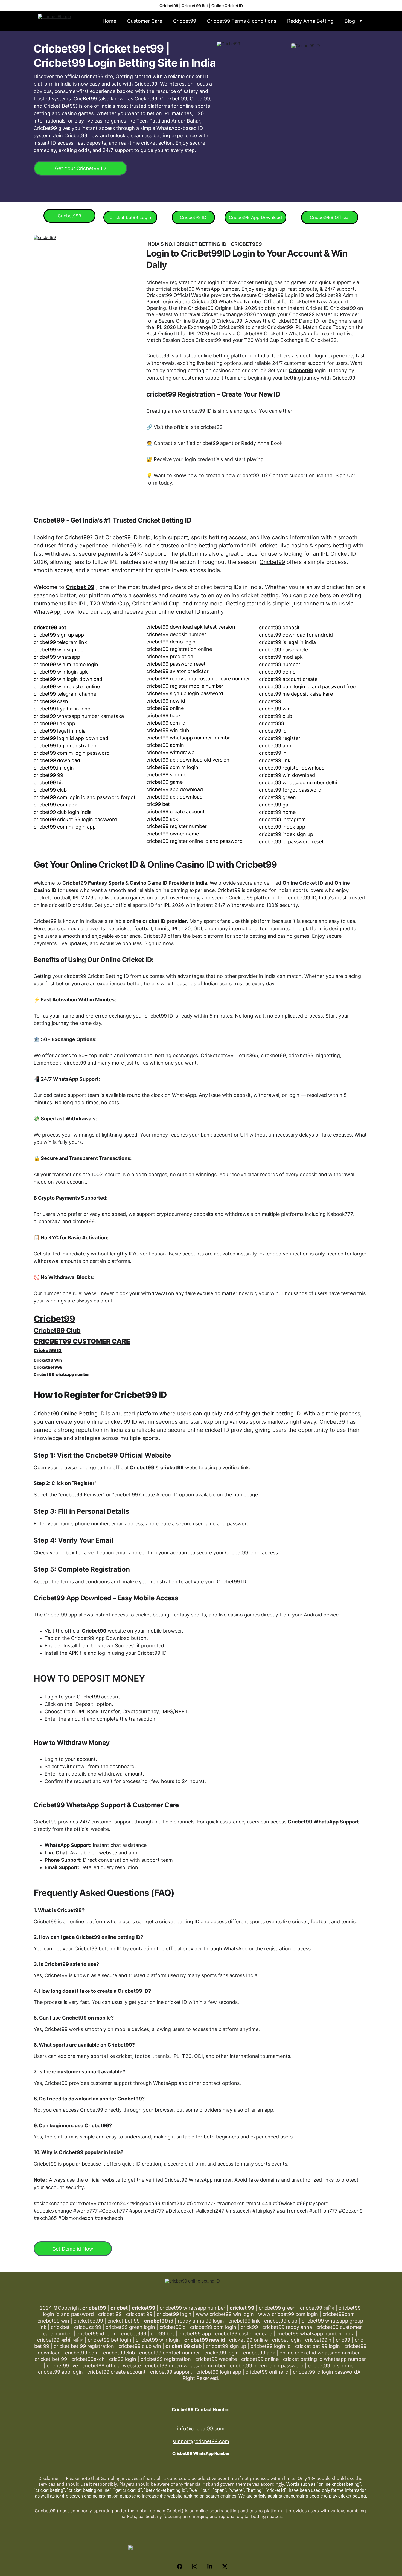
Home (109, 21)
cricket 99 (242, 2308)
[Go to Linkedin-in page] (212, 2566)
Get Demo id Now (73, 2249)
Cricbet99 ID (193, 217)
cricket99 (172, 1468)
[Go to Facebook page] (182, 2566)
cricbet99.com (208, 2428)
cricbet (120, 2308)
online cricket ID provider (157, 921)
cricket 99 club (183, 2346)
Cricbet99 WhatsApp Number (201, 2453)
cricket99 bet (50, 627)
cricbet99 (94, 2308)
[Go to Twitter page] (225, 2566)
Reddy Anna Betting (310, 21)
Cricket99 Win (48, 1360)
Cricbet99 (185, 21)
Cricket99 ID (48, 1350)
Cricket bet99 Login (130, 217)
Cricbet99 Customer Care (82, 1341)
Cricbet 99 (80, 587)
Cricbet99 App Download (255, 217)
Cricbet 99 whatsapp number (62, 1374)
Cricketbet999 (48, 1367)
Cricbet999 (69, 216)
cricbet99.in (47, 768)
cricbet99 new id (205, 2340)
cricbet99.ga (274, 805)
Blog (350, 21)
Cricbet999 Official (330, 217)
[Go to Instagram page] (197, 2566)
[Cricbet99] (255, 114)
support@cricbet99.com (201, 2441)
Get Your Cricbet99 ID (80, 168)
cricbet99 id (159, 2321)
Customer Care (145, 21)
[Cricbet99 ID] (330, 116)
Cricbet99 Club (57, 1331)
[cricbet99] (88, 345)
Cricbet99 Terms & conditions (242, 21)
